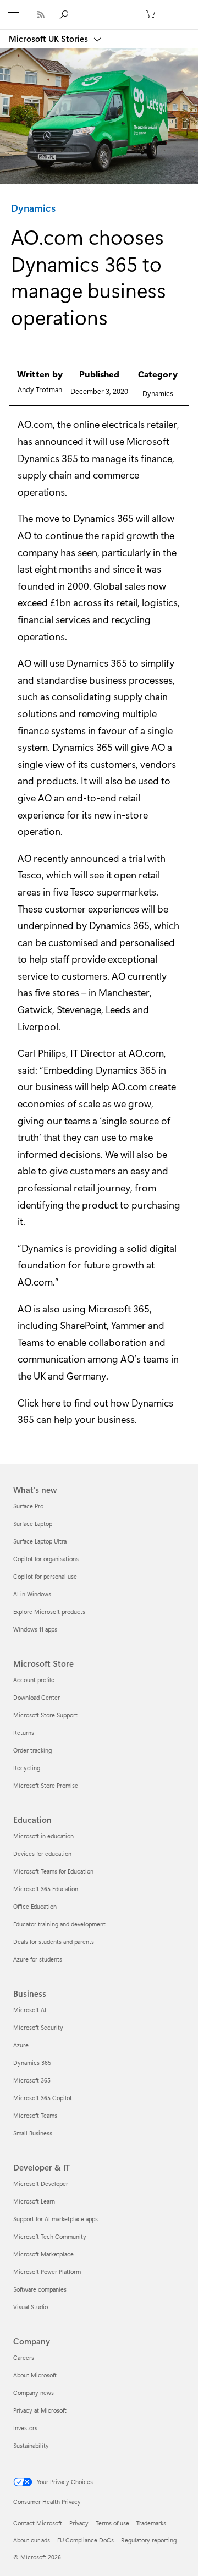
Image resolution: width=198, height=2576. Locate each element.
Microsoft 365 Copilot (43, 2098)
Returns (24, 1732)
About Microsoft (35, 2375)
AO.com (35, 424)
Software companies (40, 2289)
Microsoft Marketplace (43, 2254)
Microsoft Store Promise (46, 1785)
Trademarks (151, 2523)
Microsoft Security (38, 2027)
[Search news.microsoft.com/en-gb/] (65, 14)
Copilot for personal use (45, 1576)
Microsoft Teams (35, 2115)
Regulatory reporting (149, 2540)
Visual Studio (31, 2307)
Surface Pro (28, 1506)
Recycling (27, 1768)
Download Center (37, 1697)
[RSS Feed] (41, 15)
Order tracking (32, 1750)
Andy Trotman (40, 389)
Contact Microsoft (38, 2523)
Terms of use (112, 2523)
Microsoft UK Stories (50, 39)
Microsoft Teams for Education (53, 1871)
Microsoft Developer (41, 2184)
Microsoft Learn (34, 2201)
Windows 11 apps (35, 1629)
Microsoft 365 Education (46, 1889)
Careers (24, 2357)
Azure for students (38, 1959)
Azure (21, 2045)
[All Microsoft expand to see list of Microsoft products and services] (14, 15)
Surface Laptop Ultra (40, 1541)
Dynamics (33, 208)
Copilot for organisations (46, 1559)
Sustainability (31, 2445)
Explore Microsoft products (49, 1611)
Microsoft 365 (32, 2080)
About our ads (32, 2540)
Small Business (33, 2133)
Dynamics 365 (48, 458)
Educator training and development (59, 1924)
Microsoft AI (30, 2010)
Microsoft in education (43, 1836)
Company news (34, 2393)
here (51, 1403)
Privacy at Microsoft (40, 2410)
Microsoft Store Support (45, 1715)
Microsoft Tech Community (50, 2236)
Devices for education (42, 1853)
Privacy (79, 2523)
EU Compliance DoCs (86, 2540)
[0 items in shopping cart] (154, 15)
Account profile (34, 1680)
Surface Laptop (33, 1523)
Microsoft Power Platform (47, 2272)
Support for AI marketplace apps (56, 2219)
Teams (31, 1342)
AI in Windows (32, 1594)
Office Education (35, 1906)
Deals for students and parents (54, 1941)
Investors (25, 2428)
